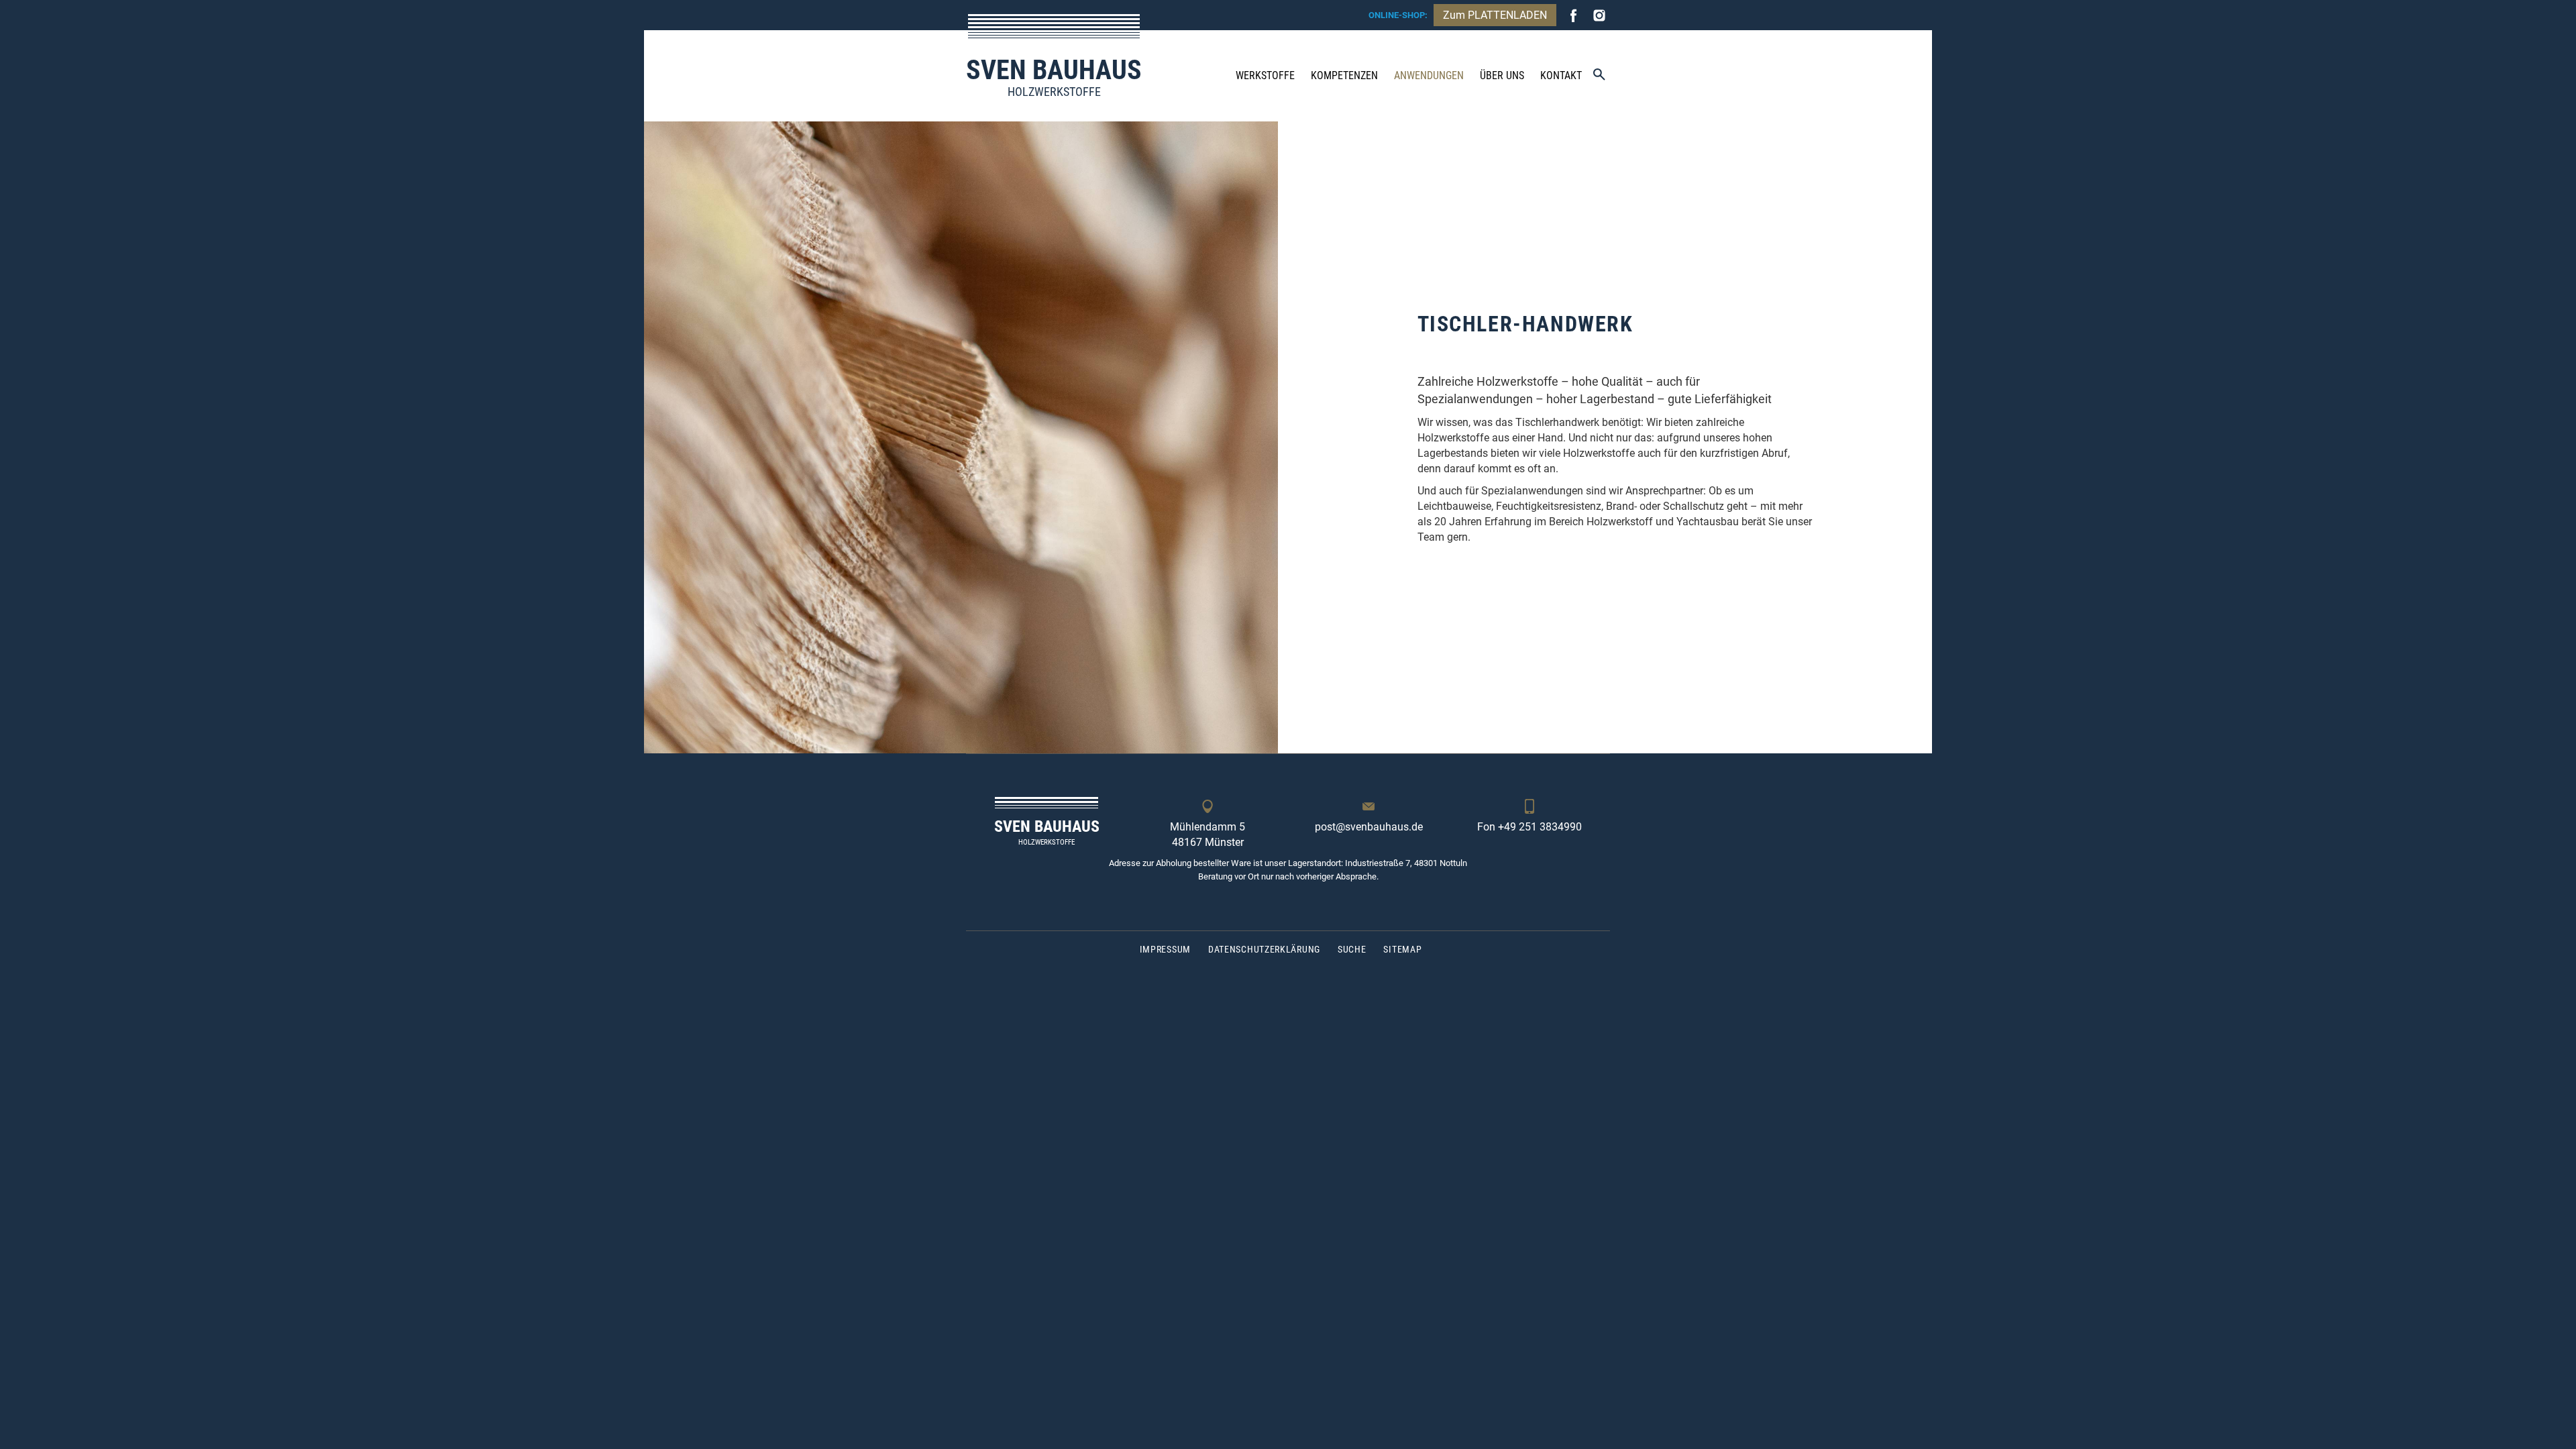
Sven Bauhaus (1054, 76)
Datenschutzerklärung (1264, 949)
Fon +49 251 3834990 (1529, 827)
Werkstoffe (1265, 75)
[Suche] (1599, 75)
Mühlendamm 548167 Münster (1207, 835)
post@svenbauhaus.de (1369, 827)
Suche (1352, 949)
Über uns (1502, 75)
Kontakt (1561, 75)
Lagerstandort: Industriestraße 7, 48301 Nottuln (1378, 863)
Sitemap (1402, 949)
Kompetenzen (1344, 75)
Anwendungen (1429, 75)
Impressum (1165, 949)
